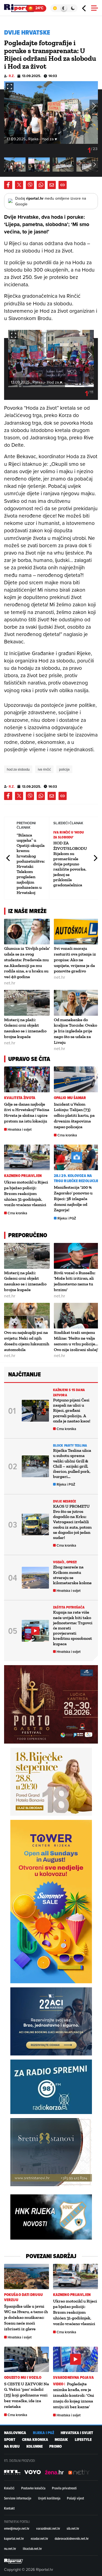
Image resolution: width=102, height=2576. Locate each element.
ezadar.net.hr (39, 2538)
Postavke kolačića (33, 2488)
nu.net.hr (10, 2548)
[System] (64, 8)
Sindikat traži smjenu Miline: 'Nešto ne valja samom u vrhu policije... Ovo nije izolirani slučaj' (76, 1341)
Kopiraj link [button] (63, 185)
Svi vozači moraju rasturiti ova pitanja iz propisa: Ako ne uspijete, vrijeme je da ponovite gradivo (75, 960)
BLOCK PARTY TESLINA (70, 1445)
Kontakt (9, 2508)
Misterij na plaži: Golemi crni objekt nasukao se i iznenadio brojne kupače (25, 1028)
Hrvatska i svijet (20, 1129)
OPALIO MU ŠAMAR (70, 1098)
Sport (10, 2440)
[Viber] (30, 185)
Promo (55, 2446)
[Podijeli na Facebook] (8, 185)
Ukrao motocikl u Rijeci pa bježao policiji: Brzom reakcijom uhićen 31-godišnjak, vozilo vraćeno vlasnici (26, 1193)
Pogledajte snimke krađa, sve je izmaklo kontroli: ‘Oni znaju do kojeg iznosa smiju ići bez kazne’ (74, 2395)
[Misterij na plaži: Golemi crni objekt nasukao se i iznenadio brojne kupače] (27, 1003)
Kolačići (9, 2488)
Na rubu (12, 2446)
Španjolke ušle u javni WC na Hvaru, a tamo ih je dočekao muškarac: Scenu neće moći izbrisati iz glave (26, 2318)
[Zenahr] (54, 2472)
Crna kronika (67, 1135)
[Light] (55, 8)
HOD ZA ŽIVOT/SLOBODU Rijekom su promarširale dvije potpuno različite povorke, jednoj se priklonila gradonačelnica (70, 864)
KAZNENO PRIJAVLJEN (23, 1176)
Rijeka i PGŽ (67, 1218)
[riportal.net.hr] (14, 2561)
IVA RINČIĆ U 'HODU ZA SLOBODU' (69, 835)
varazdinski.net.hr (48, 2528)
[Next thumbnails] (95, 164)
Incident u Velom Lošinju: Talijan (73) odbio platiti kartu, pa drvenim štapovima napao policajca (74, 1115)
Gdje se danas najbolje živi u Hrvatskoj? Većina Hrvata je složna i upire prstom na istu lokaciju (27, 1113)
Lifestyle (83, 2440)
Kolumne (35, 2446)
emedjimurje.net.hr (17, 2528)
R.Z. (12, 76)
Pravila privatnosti (64, 2488)
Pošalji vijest (75, 2498)
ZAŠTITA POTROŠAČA (69, 1607)
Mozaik (61, 2440)
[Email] (52, 185)
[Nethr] (79, 2472)
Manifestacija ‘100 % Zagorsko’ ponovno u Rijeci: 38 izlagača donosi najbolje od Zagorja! (73, 1199)
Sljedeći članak (95, 858)
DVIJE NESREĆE (64, 1501)
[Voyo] (33, 2472)
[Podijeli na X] (19, 185)
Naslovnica (15, 2433)
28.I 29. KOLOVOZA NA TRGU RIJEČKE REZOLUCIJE (76, 1178)
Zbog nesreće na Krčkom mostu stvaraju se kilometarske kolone (72, 1575)
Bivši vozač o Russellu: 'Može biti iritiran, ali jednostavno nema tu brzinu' (75, 1281)
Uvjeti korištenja (49, 2498)
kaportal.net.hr (14, 2538)
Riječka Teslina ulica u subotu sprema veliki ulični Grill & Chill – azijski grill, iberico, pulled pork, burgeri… (72, 1463)
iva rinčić (44, 769)
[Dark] (73, 8)
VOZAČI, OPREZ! (65, 1562)
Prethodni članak (8, 858)
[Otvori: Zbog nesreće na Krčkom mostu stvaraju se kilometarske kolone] (35, 1578)
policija (64, 769)
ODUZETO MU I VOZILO (23, 2378)
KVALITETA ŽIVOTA (20, 1098)
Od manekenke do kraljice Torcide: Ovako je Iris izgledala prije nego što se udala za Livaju (75, 1031)
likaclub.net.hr (32, 2548)
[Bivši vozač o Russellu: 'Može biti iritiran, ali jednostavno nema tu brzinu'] (77, 1256)
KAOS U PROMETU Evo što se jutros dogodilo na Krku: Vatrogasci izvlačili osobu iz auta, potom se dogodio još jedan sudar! (72, 1522)
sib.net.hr (73, 2528)
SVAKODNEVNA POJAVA (73, 2378)
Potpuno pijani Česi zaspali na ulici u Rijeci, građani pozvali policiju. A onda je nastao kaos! (72, 1410)
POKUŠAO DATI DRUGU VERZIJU (23, 2297)
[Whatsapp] (41, 185)
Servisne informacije (18, 2498)
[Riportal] (20, 8)
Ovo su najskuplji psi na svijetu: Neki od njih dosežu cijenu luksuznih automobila (27, 1341)
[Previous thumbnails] (7, 164)
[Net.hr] (12, 2472)
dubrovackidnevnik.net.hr (72, 2538)
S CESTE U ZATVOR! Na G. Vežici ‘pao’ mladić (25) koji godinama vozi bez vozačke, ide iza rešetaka (27, 2395)
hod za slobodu (18, 769)
